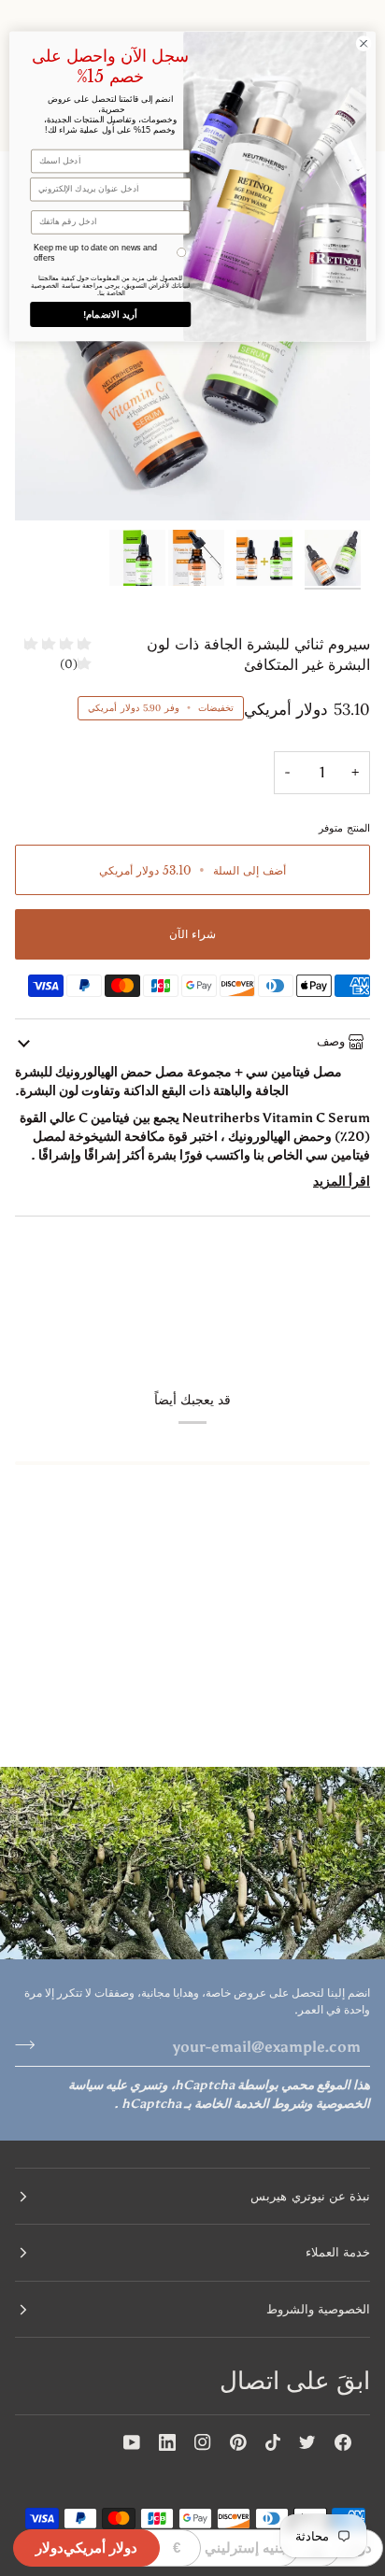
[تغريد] (307, 2442)
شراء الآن (192, 934)
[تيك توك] (273, 2442)
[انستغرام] (203, 2442)
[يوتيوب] (132, 2442)
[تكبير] (335, 485)
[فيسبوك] (343, 2442)
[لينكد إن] (167, 2442)
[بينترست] (238, 2442)
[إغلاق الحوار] (364, 44)
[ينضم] (30, 2044)
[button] (192, 2197)
